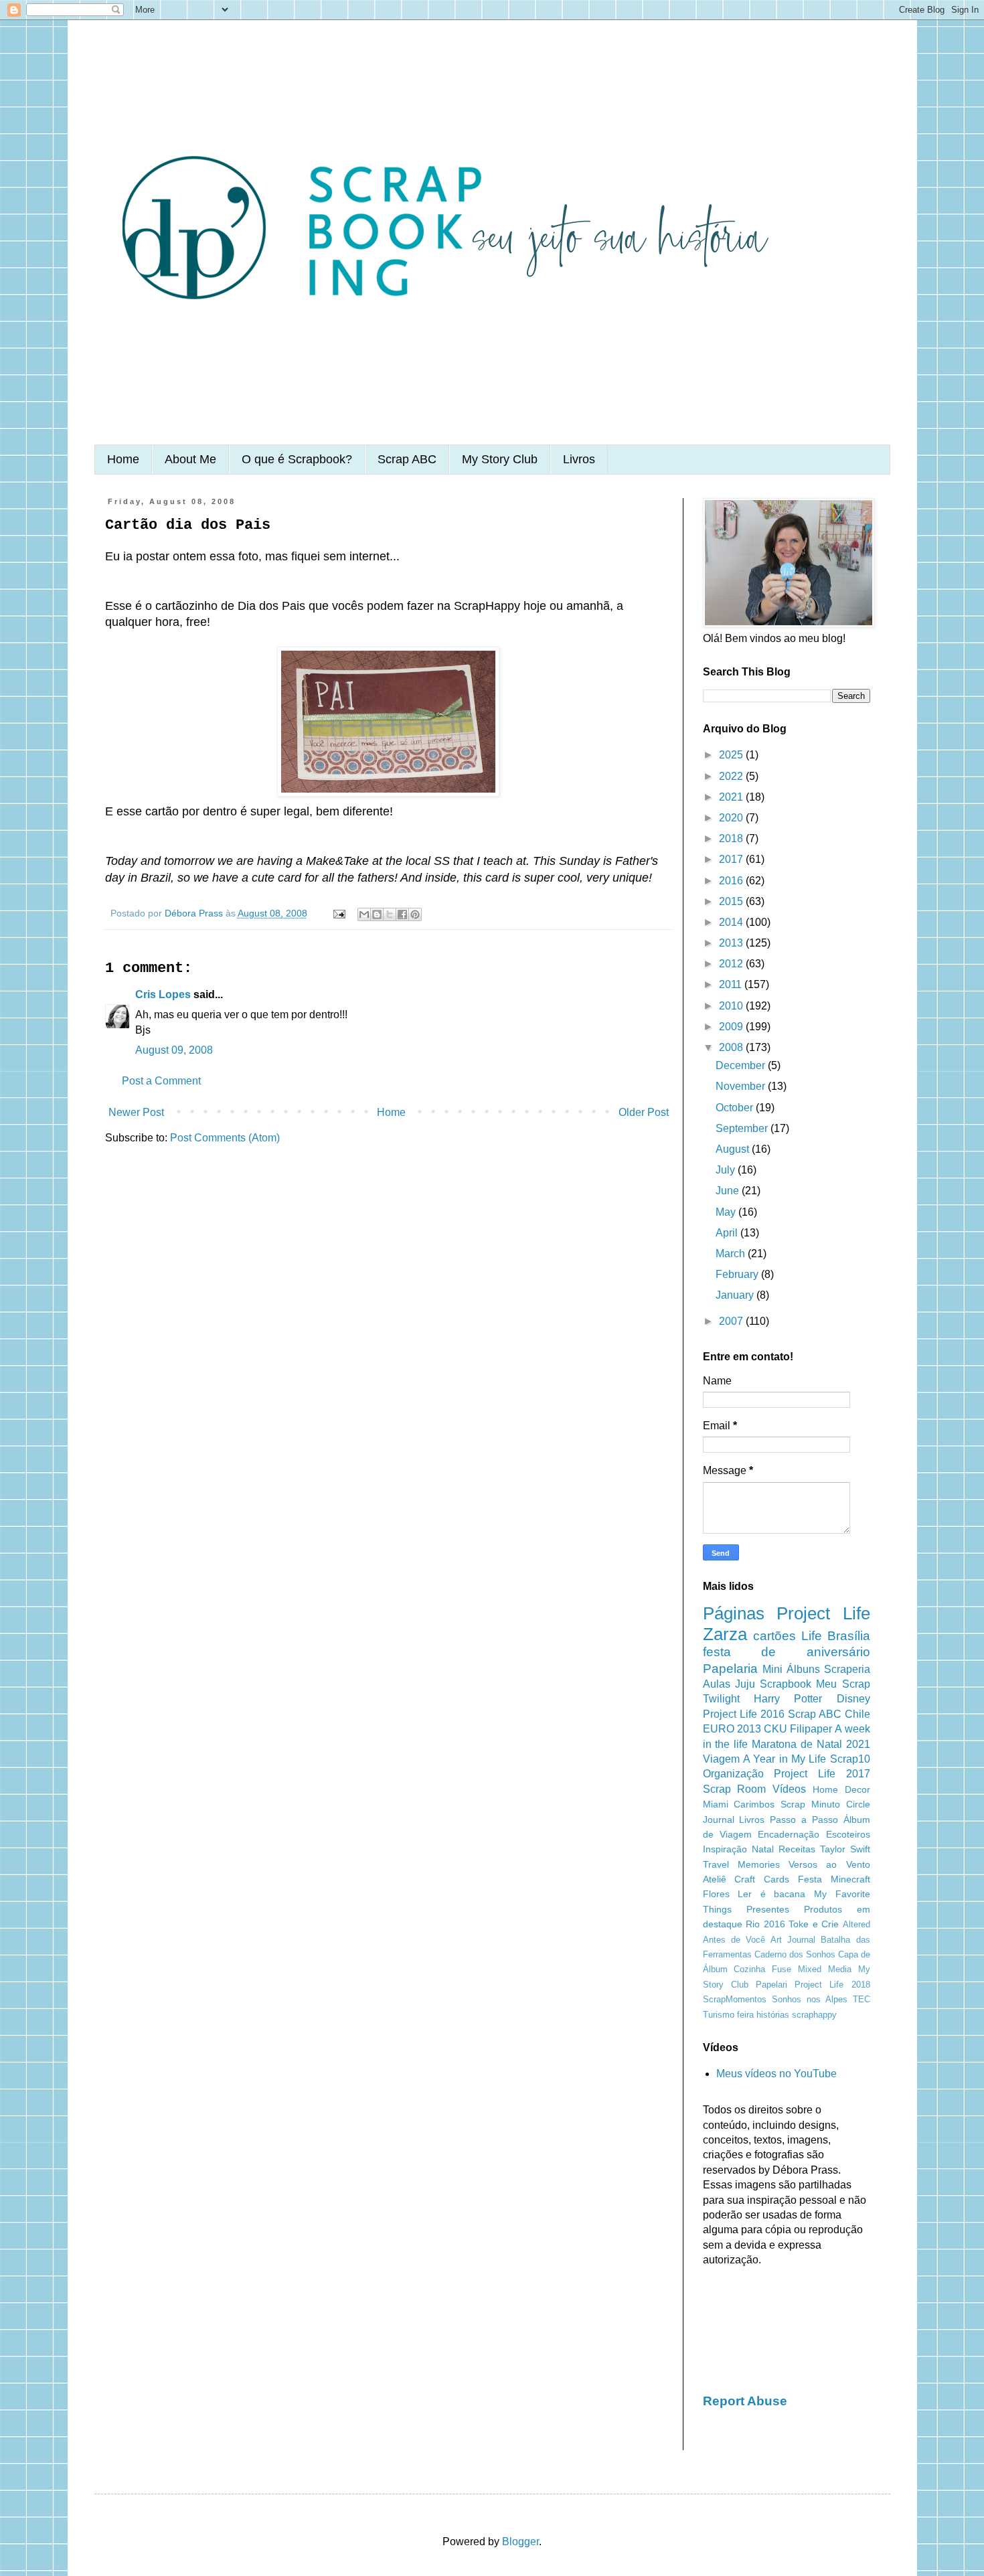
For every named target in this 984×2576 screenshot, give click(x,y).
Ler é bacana (771, 1894)
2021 (732, 797)
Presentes (768, 1909)
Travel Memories (741, 1864)
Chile (857, 1714)
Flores (716, 1894)
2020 (732, 818)
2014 (732, 922)
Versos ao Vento (829, 1864)
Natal (763, 1849)
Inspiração (725, 1849)
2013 (732, 943)
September (743, 1128)
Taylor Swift (845, 1849)
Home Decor (841, 1789)
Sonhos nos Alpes (810, 1999)
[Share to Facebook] (402, 914)
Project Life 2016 (744, 1714)
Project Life (823, 1613)
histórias (773, 2015)
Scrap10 (850, 1759)
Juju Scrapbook (773, 1684)
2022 (732, 776)
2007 (732, 1321)
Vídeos (789, 1789)
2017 (732, 859)
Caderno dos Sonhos (795, 1954)
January (736, 1295)
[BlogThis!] (377, 914)
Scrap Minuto (810, 1804)
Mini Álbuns (791, 1669)
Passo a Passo (804, 1820)
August (734, 1149)
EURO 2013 (732, 1729)
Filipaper (811, 1729)
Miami (716, 1804)
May (727, 1212)
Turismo (719, 2015)
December (742, 1065)
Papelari (771, 1985)
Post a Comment (161, 1081)
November (742, 1086)
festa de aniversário (787, 1652)
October (736, 1108)
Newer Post (136, 1112)
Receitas (797, 1849)
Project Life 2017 (822, 1774)
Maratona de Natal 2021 (811, 1744)
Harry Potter (788, 1699)
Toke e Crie (814, 1924)
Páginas (734, 1613)
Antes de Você (734, 1940)
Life (812, 1636)
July (727, 1170)
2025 (732, 755)
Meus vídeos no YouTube (776, 2074)
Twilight (721, 1699)
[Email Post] (338, 913)
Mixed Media (825, 1969)
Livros (579, 459)
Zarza (725, 1634)
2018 (732, 838)
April (728, 1233)
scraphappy (814, 2015)
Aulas (717, 1684)
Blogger (520, 2542)
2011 (732, 984)
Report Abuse (745, 2401)
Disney (853, 1699)
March (732, 1254)
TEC (862, 1999)
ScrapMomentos (735, 1999)
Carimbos (754, 1804)
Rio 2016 (765, 1924)
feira (745, 2015)
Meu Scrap (843, 1684)
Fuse (782, 1969)
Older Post (644, 1112)
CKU (775, 1729)
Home (123, 459)
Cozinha (749, 1969)
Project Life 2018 (832, 1985)
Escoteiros (848, 1834)
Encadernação (789, 1834)
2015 (732, 901)
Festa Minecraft (834, 1879)
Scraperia (847, 1669)
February (738, 1274)
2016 (732, 881)
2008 (732, 1047)
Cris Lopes (163, 994)
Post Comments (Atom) (225, 1138)
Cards (776, 1879)
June (729, 1191)
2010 (732, 1006)
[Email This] (364, 914)
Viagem (721, 1759)
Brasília (849, 1636)
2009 (732, 1027)
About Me (190, 459)
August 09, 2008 (174, 1050)
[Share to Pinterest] (415, 914)
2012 (732, 964)
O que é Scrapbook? (297, 459)
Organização (733, 1774)
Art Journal (793, 1940)
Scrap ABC (407, 459)
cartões (774, 1636)
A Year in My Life (785, 1759)
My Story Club (500, 459)
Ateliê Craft (729, 1879)
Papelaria (730, 1669)
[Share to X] (390, 914)
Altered (856, 1924)
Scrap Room (735, 1789)
